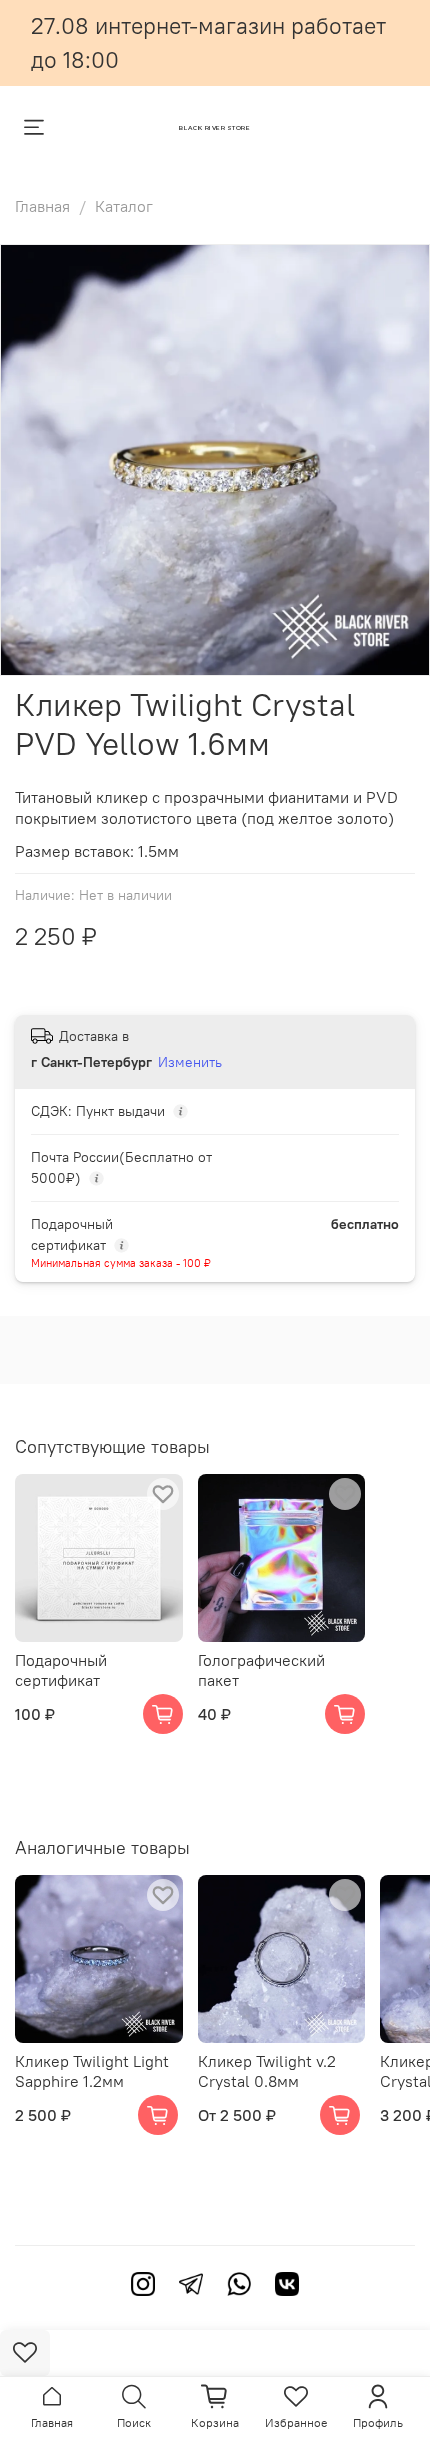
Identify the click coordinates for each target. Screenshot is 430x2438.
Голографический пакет (261, 1669)
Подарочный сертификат (61, 1669)
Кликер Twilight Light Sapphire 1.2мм (92, 2070)
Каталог (124, 206)
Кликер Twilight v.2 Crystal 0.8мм (267, 2070)
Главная (42, 206)
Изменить (190, 1062)
